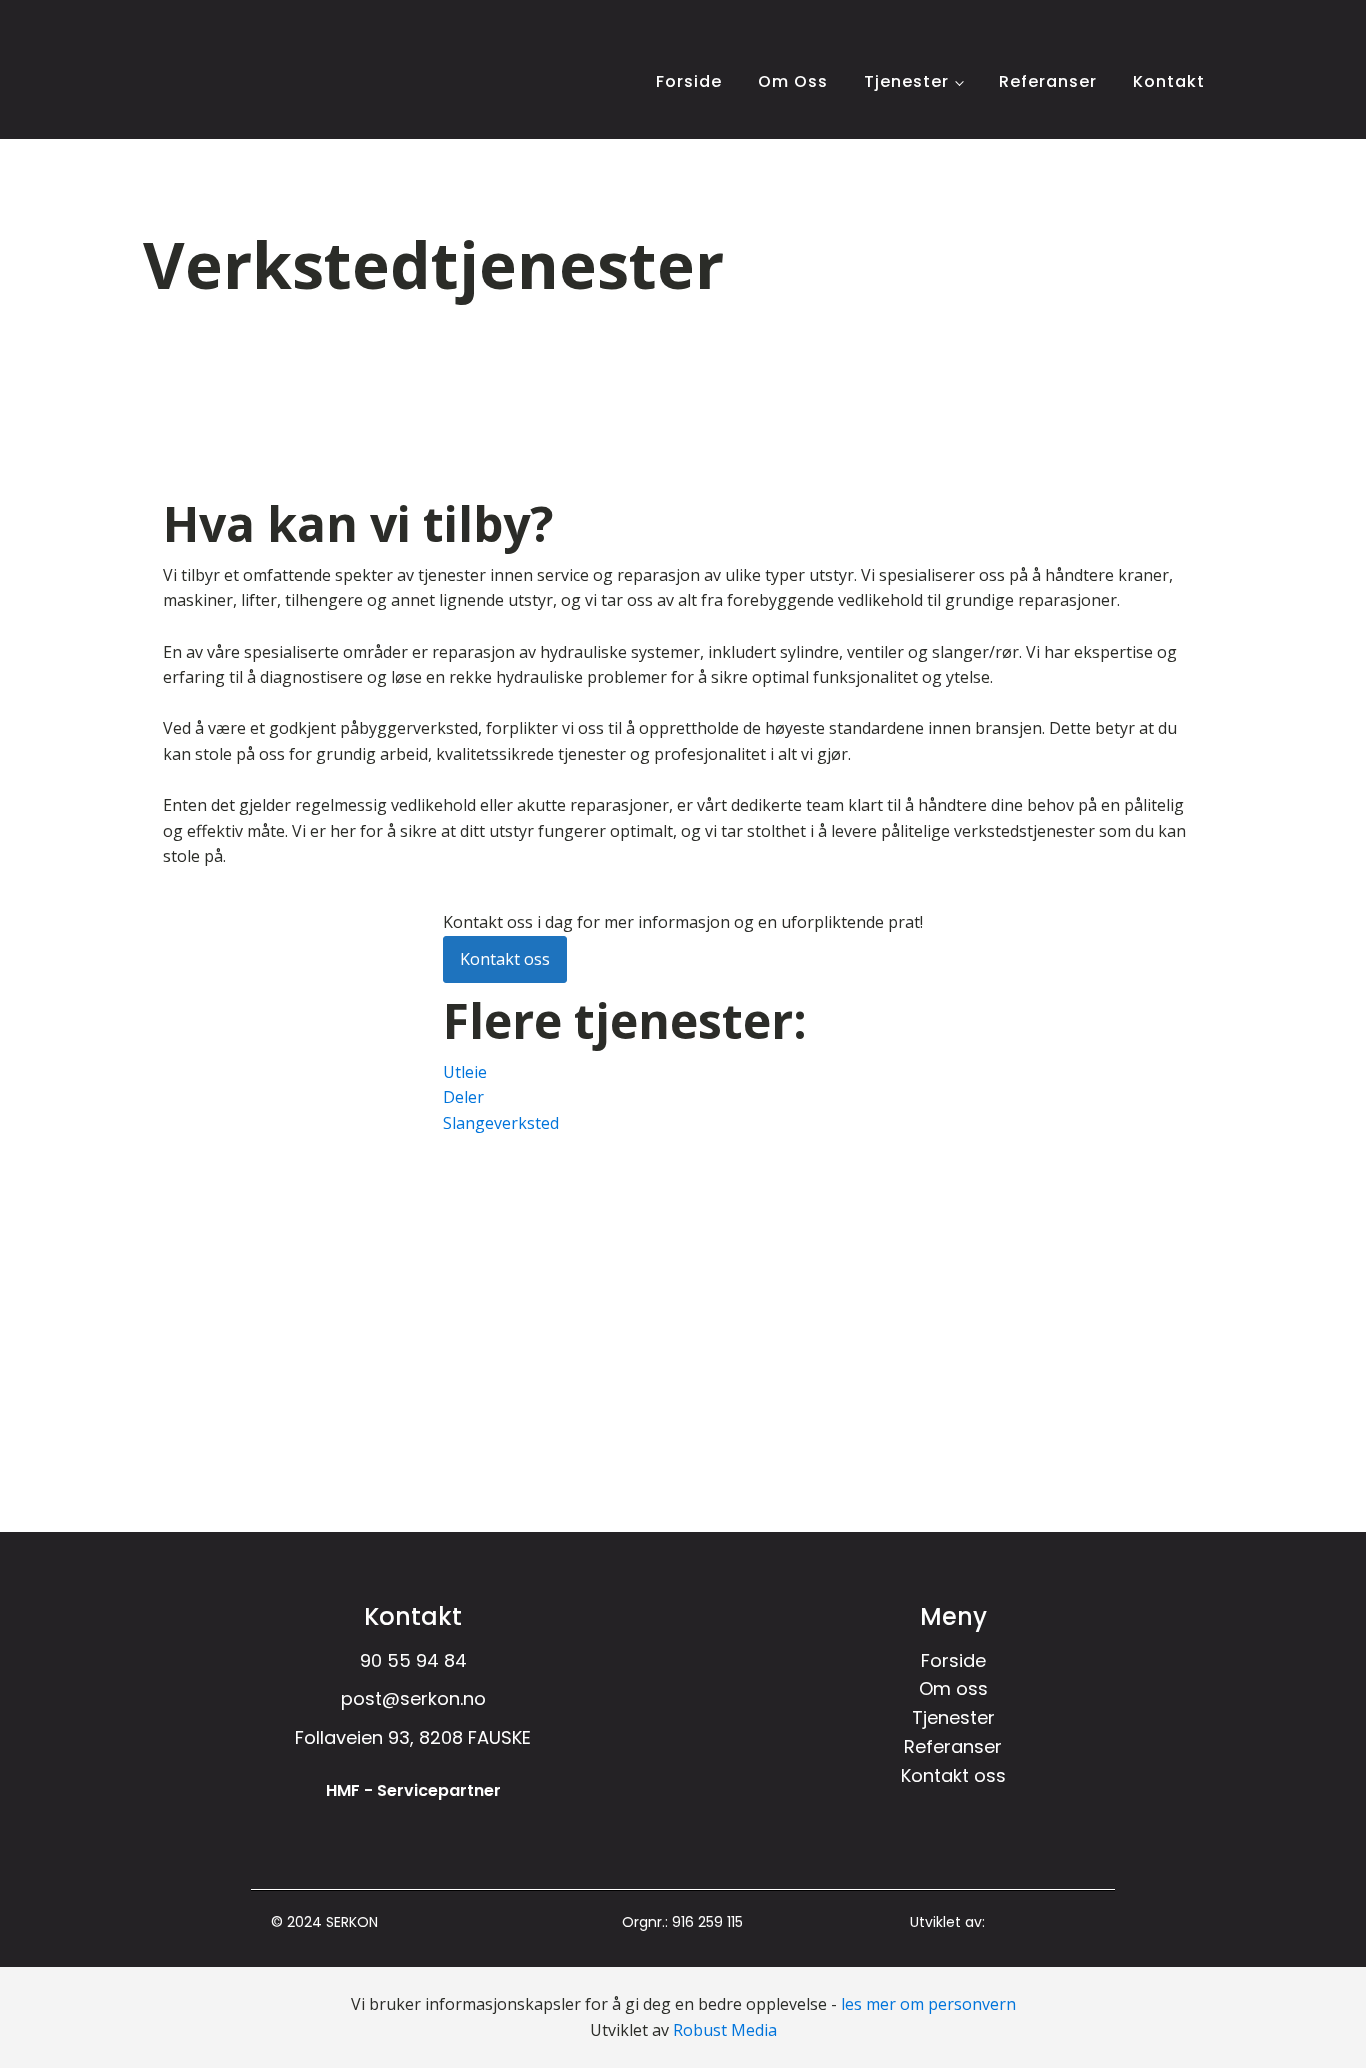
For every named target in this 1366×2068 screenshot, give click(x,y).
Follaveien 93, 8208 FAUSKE (413, 1737)
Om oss (793, 81)
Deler (463, 1097)
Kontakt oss (505, 959)
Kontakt (1169, 81)
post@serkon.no (413, 1698)
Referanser (1048, 81)
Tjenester (906, 81)
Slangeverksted (501, 1123)
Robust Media (725, 2030)
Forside (689, 81)
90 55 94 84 (413, 1660)
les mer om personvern (928, 2004)
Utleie (465, 1072)
